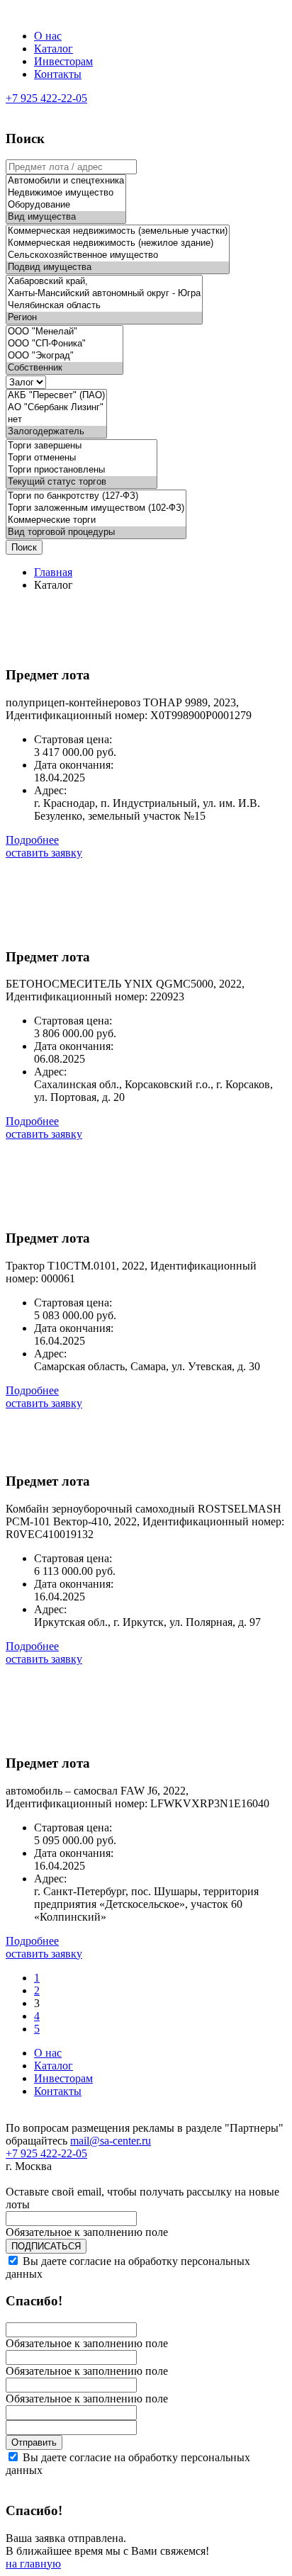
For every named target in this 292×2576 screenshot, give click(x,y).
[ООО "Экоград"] (64, 356)
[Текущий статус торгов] (82, 482)
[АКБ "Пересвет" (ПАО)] (56, 396)
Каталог (54, 49)
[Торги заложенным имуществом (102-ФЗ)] (96, 508)
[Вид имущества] (66, 217)
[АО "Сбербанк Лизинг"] (56, 408)
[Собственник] (64, 368)
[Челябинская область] (104, 306)
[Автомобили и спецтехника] (66, 181)
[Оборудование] (66, 205)
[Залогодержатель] (56, 432)
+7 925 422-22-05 (46, 98)
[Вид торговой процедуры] (96, 532)
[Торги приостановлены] (82, 470)
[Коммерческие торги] (96, 520)
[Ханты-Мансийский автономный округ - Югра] (104, 294)
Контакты (58, 74)
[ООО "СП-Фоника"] (64, 344)
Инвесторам (63, 61)
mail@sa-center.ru (111, 2141)
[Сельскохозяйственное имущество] (118, 255)
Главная (53, 572)
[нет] (56, 420)
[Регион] (104, 318)
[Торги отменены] (82, 458)
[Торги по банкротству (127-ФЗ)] (96, 496)
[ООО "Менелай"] (64, 332)
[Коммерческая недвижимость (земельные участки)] (118, 231)
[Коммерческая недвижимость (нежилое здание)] (118, 243)
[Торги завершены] (82, 446)
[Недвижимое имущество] (66, 193)
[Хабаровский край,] (104, 282)
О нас (48, 36)
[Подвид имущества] (118, 267)
